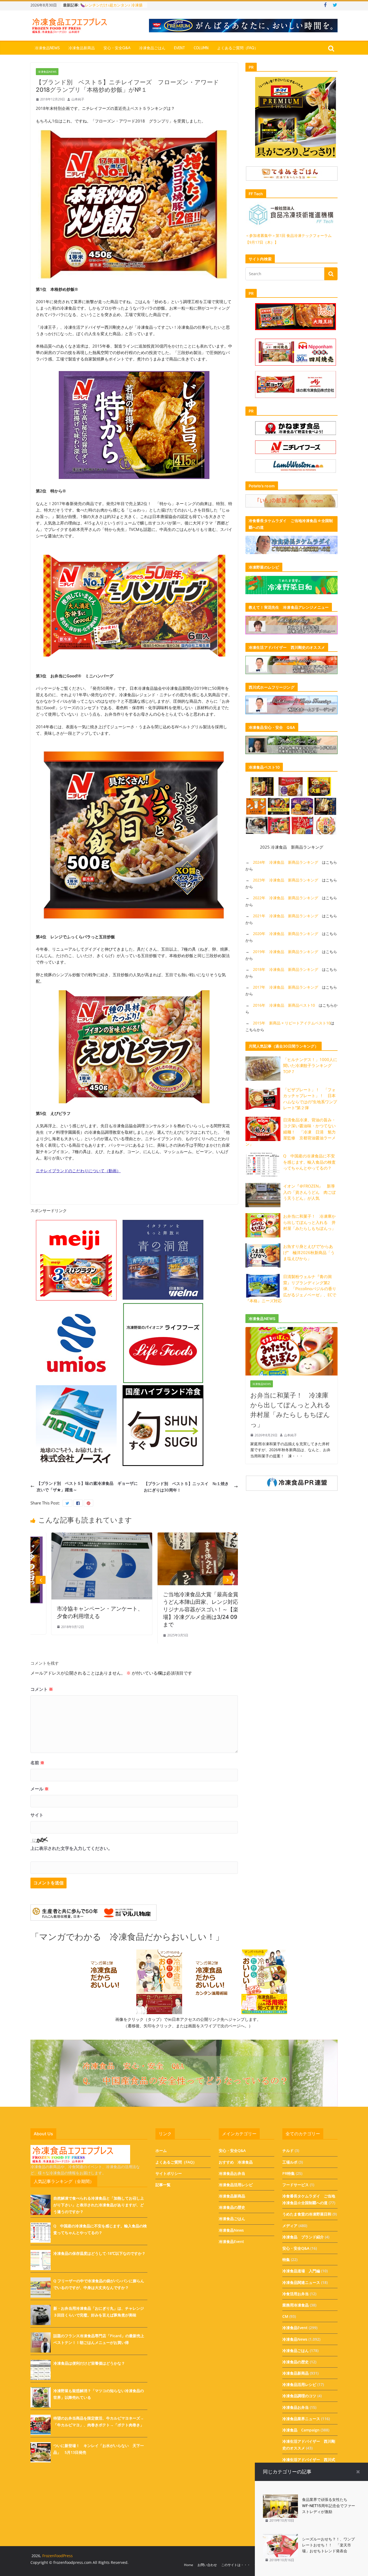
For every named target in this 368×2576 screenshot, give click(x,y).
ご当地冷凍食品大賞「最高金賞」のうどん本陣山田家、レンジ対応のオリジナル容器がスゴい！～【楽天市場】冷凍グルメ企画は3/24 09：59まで (80, 1609)
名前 (37, 1763)
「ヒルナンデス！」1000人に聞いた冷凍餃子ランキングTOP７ (310, 1065)
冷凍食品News (47, 48)
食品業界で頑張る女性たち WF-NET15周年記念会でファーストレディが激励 (329, 2505)
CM (285, 2316)
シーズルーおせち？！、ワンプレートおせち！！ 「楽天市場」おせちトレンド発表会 (328, 2545)
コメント (42, 1689)
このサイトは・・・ (236, 2565)
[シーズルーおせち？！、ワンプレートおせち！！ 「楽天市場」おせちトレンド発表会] (280, 2537)
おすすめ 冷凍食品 (236, 2162)
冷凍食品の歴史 (232, 2207)
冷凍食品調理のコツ (299, 2396)
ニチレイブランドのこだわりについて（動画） (78, 1171)
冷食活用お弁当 (296, 2294)
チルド (288, 2150)
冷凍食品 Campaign (301, 2430)
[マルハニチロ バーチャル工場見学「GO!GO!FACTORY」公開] (188, 1536)
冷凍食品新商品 (82, 48)
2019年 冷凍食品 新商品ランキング (286, 952)
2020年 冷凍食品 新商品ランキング (286, 934)
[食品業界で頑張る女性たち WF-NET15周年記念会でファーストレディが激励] (280, 2498)
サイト (37, 1815)
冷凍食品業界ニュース (301, 2419)
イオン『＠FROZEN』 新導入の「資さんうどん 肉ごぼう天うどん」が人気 (309, 1192)
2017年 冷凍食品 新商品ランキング (286, 987)
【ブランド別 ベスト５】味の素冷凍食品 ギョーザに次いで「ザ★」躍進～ (87, 1486)
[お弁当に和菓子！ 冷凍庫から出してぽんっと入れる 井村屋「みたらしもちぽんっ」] (291, 1330)
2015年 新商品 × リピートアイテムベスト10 (292, 1023)
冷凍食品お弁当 (232, 2173)
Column (201, 48)
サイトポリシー (169, 2173)
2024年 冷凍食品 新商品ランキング (286, 862)
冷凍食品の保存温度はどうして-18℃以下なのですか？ (99, 2253)
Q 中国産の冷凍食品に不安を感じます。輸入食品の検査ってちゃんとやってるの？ (309, 1162)
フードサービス (296, 2185)
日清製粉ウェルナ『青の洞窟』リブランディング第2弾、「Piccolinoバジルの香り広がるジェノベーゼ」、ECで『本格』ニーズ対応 (291, 1289)
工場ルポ (290, 2162)
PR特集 (289, 2173)
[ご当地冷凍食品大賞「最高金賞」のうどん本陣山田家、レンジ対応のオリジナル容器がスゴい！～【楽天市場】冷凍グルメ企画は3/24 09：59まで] (82, 1536)
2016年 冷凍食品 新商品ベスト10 (284, 1005)
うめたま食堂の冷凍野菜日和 (307, 2214)
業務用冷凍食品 (296, 2305)
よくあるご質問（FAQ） (238, 48)
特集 (286, 2260)
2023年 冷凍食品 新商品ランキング (286, 880)
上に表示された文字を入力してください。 (71, 1848)
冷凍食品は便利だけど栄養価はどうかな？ (89, 2363)
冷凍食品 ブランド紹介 (303, 2237)
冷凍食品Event (231, 2241)
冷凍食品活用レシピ (236, 2185)
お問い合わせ (207, 2565)
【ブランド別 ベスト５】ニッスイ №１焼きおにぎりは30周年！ (186, 1487)
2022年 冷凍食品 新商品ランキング (286, 898)
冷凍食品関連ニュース (301, 2282)
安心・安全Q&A (117, 48)
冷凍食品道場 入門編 (301, 2271)
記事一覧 (163, 2185)
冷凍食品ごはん (152, 48)
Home (189, 2565)
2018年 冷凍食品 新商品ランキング (286, 969)
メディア (290, 2226)
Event (180, 48)
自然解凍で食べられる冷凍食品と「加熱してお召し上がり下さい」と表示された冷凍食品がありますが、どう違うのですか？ (99, 2205)
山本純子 (78, 99)
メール (40, 1789)
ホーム (161, 2150)
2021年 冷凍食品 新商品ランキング (286, 916)
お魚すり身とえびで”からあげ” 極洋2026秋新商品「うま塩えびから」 (309, 1252)
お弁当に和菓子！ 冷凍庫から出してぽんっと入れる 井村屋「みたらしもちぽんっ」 (309, 1222)
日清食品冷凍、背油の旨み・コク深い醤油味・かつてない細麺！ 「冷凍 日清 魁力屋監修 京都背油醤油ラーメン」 (291, 1132)
